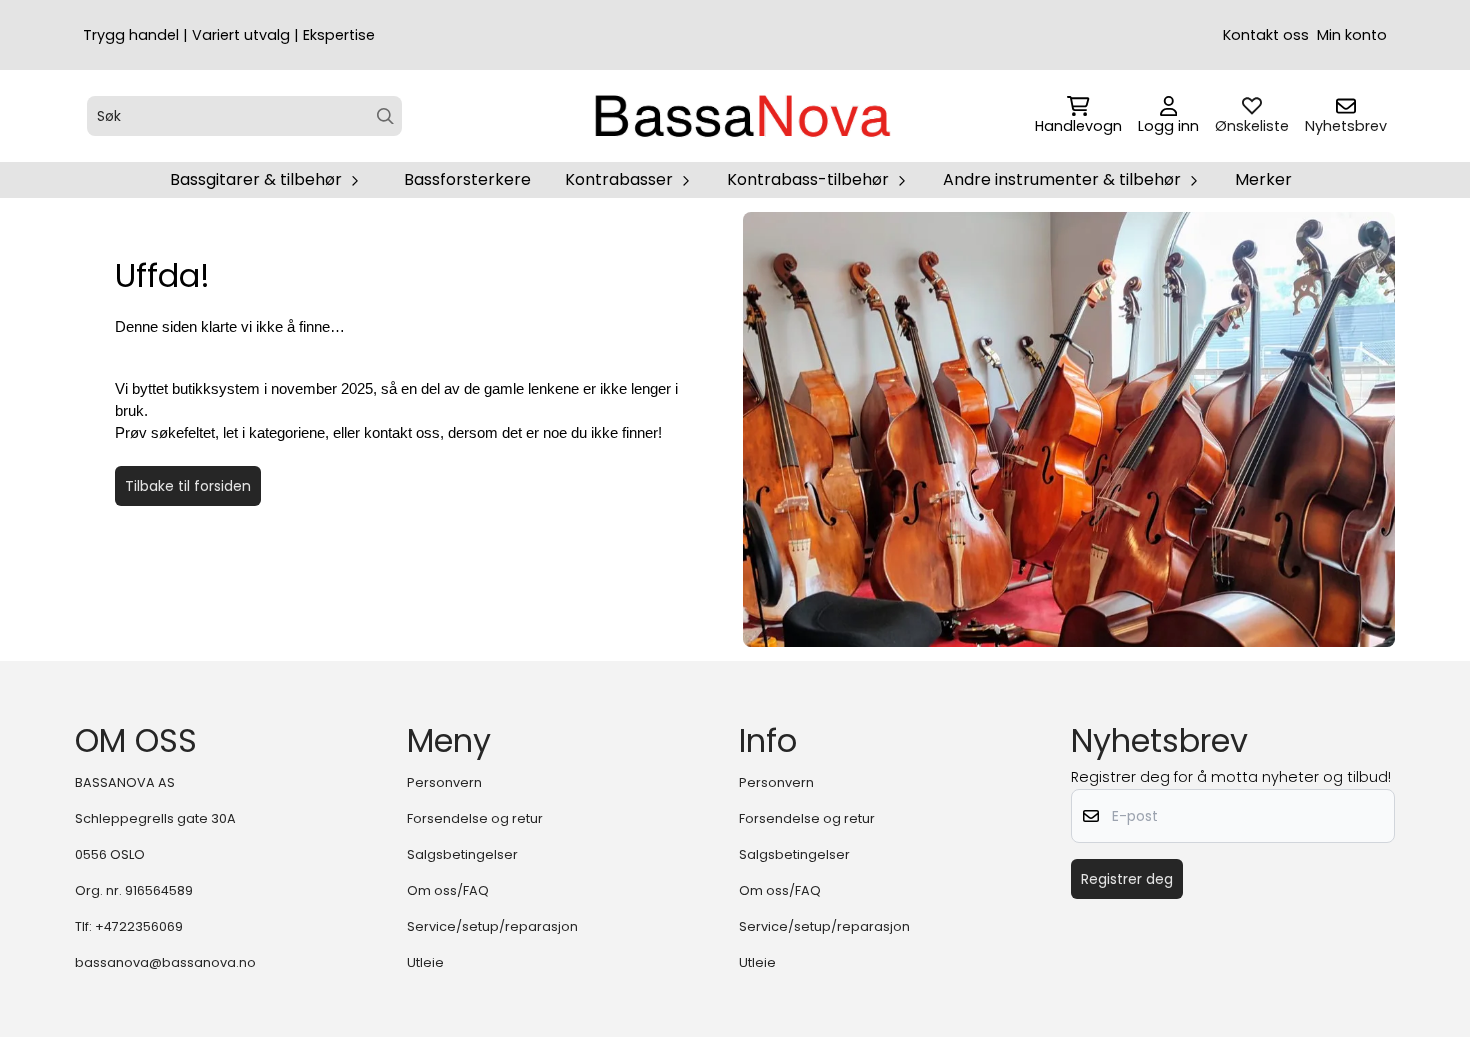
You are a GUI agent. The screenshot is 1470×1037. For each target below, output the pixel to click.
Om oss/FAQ (448, 890)
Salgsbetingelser (462, 854)
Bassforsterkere (467, 179)
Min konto (1352, 35)
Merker (1263, 179)
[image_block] (1069, 429)
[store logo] (741, 116)
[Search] (385, 116)
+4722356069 (139, 926)
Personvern (444, 782)
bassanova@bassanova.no (165, 962)
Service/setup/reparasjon (492, 926)
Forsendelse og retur (475, 818)
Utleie (425, 962)
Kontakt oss (1266, 35)
